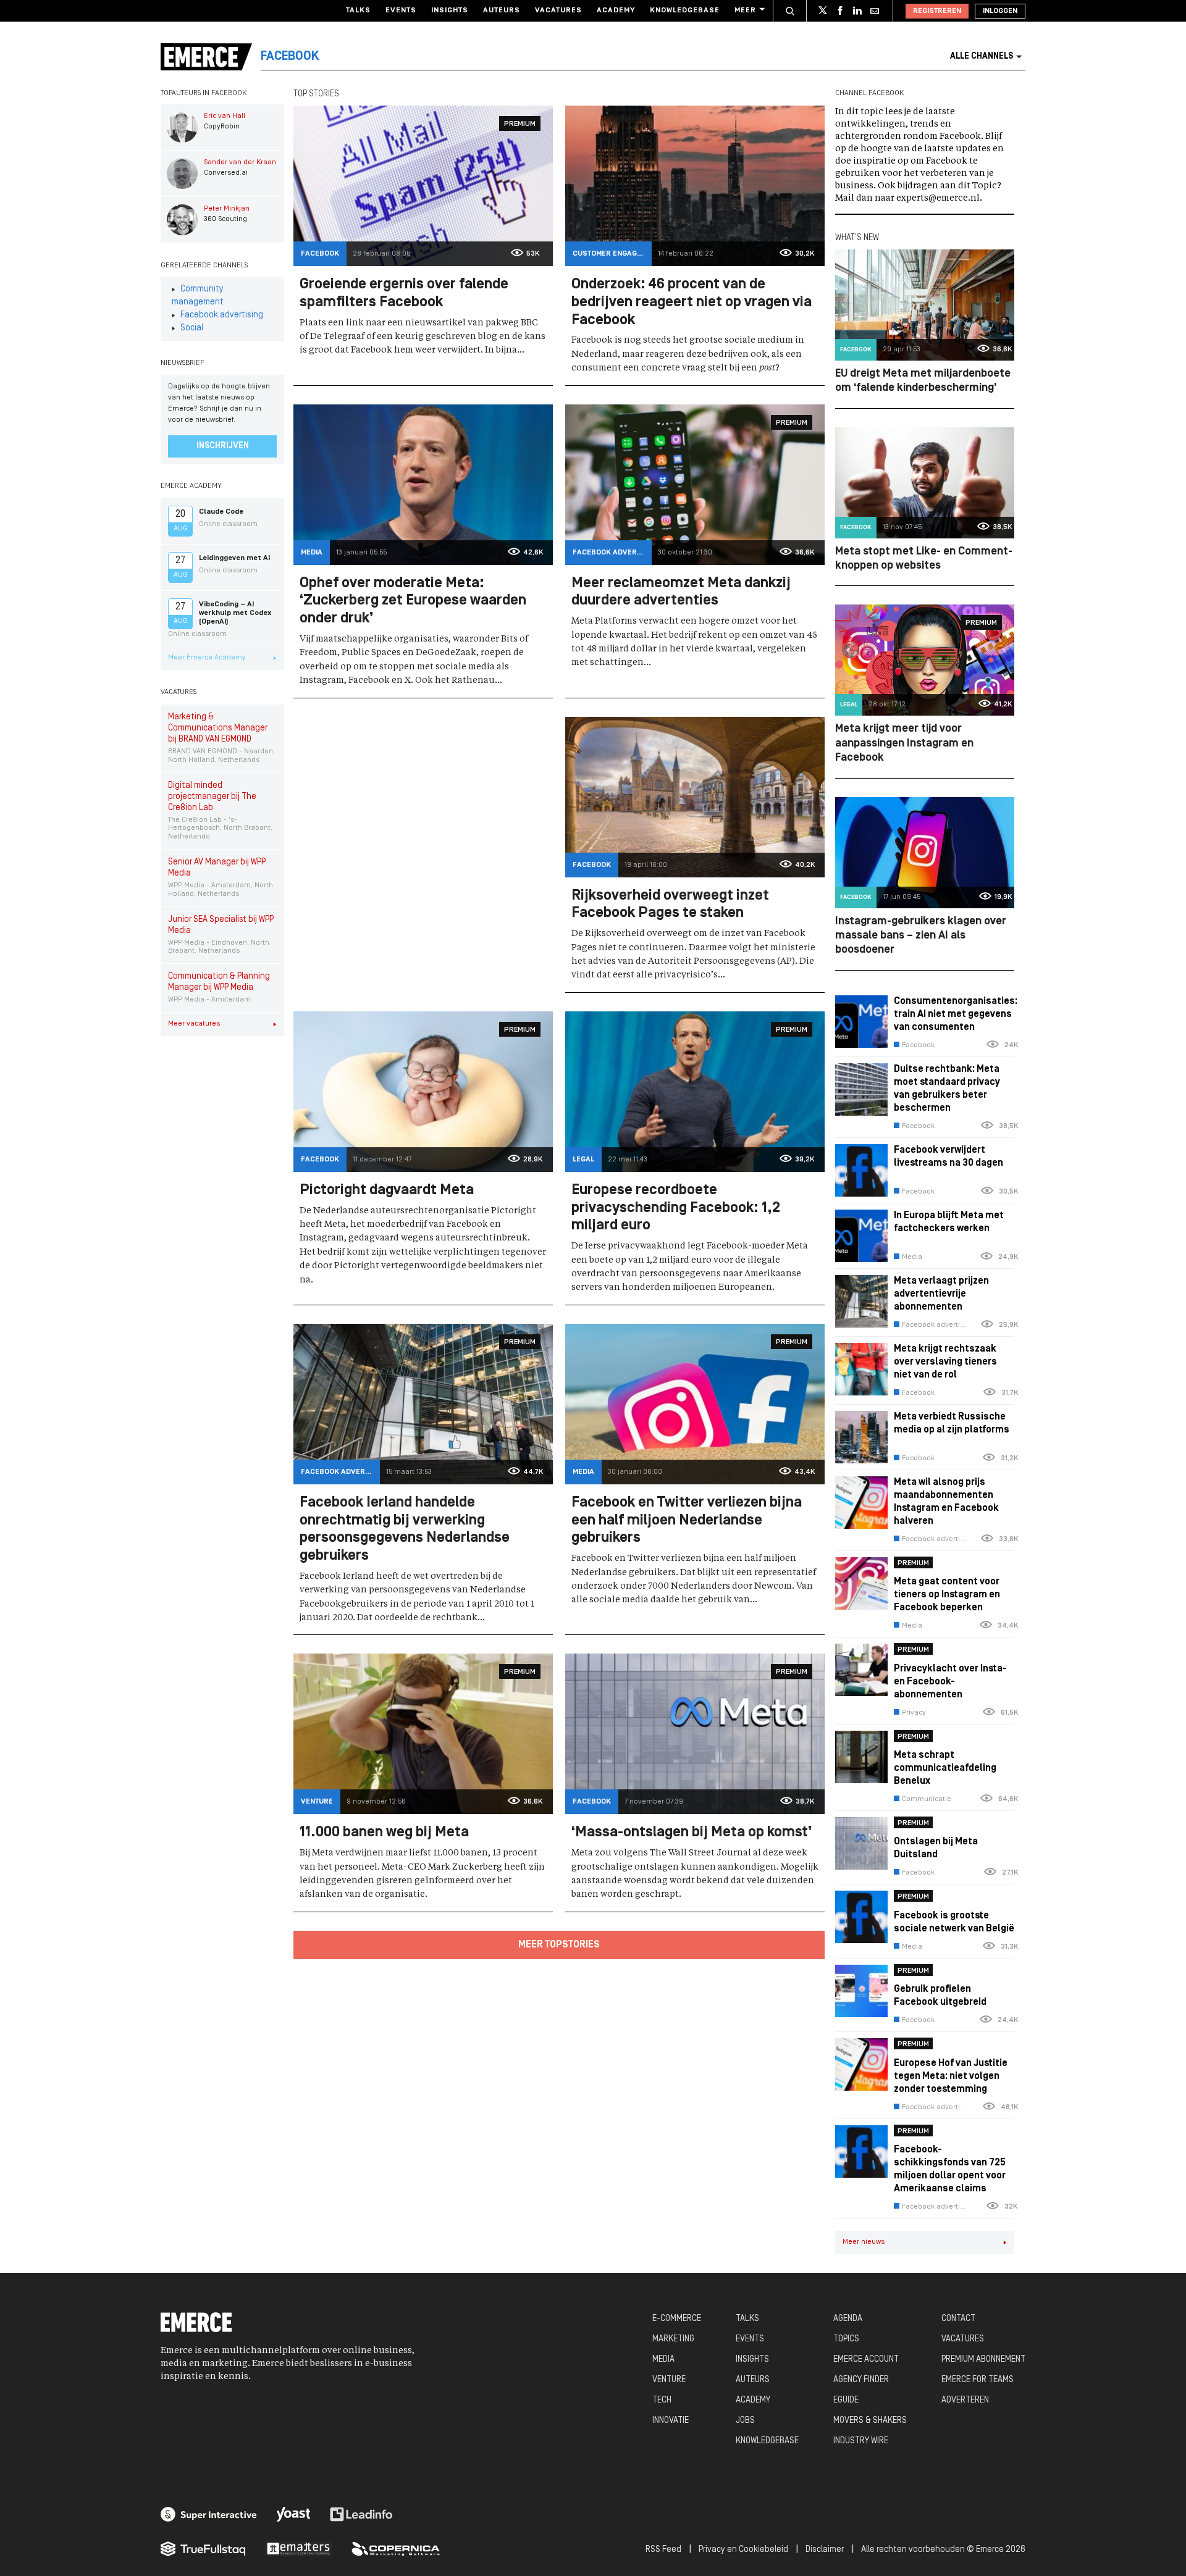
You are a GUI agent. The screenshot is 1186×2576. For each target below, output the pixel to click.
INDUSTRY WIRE (861, 2441)
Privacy (914, 1713)
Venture (317, 1802)
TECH (662, 2400)
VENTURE (669, 2380)
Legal (583, 1160)
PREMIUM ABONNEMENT (983, 2360)
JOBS (745, 2421)
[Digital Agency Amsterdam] (209, 2514)
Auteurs (502, 10)
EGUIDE (846, 2400)
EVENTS (750, 2339)
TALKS (747, 2319)
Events (401, 10)
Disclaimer (825, 2550)
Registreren (937, 11)
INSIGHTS (752, 2360)
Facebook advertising (222, 315)
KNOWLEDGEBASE (767, 2441)
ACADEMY (753, 2400)
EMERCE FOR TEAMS (978, 2380)
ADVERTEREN (965, 2400)
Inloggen (1000, 11)
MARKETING (673, 2339)
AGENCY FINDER (861, 2380)
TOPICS (846, 2339)
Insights (450, 10)
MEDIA (663, 2360)
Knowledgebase (685, 10)
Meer (745, 10)
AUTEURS (753, 2380)
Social (192, 328)
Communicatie (927, 1799)
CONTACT (958, 2319)
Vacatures (558, 10)
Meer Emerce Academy (207, 658)
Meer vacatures (194, 1024)
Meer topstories (559, 1945)
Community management (198, 296)
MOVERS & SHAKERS (870, 2421)
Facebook (320, 254)
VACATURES (963, 2339)
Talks (358, 10)
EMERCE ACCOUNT (866, 2360)
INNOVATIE (671, 2421)
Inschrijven (223, 446)
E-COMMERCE (677, 2319)
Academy (616, 10)
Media (312, 553)
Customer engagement (612, 254)
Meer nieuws (864, 2242)
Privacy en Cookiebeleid (743, 2550)
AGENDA (848, 2319)
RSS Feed (663, 2550)
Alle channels (982, 56)
